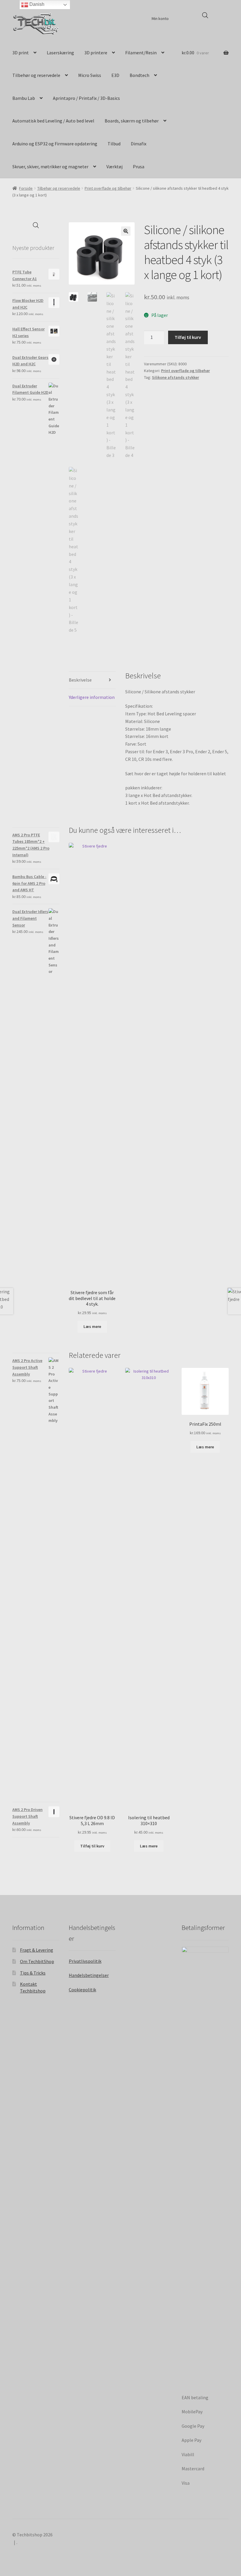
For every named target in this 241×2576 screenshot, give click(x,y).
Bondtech (139, 75)
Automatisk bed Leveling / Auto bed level (53, 121)
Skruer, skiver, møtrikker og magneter (50, 167)
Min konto (160, 19)
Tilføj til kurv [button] (92, 1846)
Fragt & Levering (37, 1950)
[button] (126, 231)
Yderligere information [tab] (92, 697)
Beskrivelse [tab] (80, 680)
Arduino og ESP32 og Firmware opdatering (55, 144)
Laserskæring (60, 53)
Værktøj (114, 167)
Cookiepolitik (82, 1990)
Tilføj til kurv (188, 337)
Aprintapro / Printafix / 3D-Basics (86, 98)
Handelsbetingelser (89, 1975)
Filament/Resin (141, 53)
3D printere (96, 53)
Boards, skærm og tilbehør (132, 121)
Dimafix (139, 144)
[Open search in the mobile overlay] (205, 15)
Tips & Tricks (33, 1973)
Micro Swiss (90, 75)
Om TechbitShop (37, 1961)
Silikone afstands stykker (175, 377)
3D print (21, 53)
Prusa (139, 167)
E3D (115, 75)
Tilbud (114, 144)
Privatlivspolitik (85, 1961)
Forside (26, 188)
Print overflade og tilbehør (108, 188)
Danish (36, 4)
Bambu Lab (24, 98)
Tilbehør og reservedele (36, 75)
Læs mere (92, 1326)
